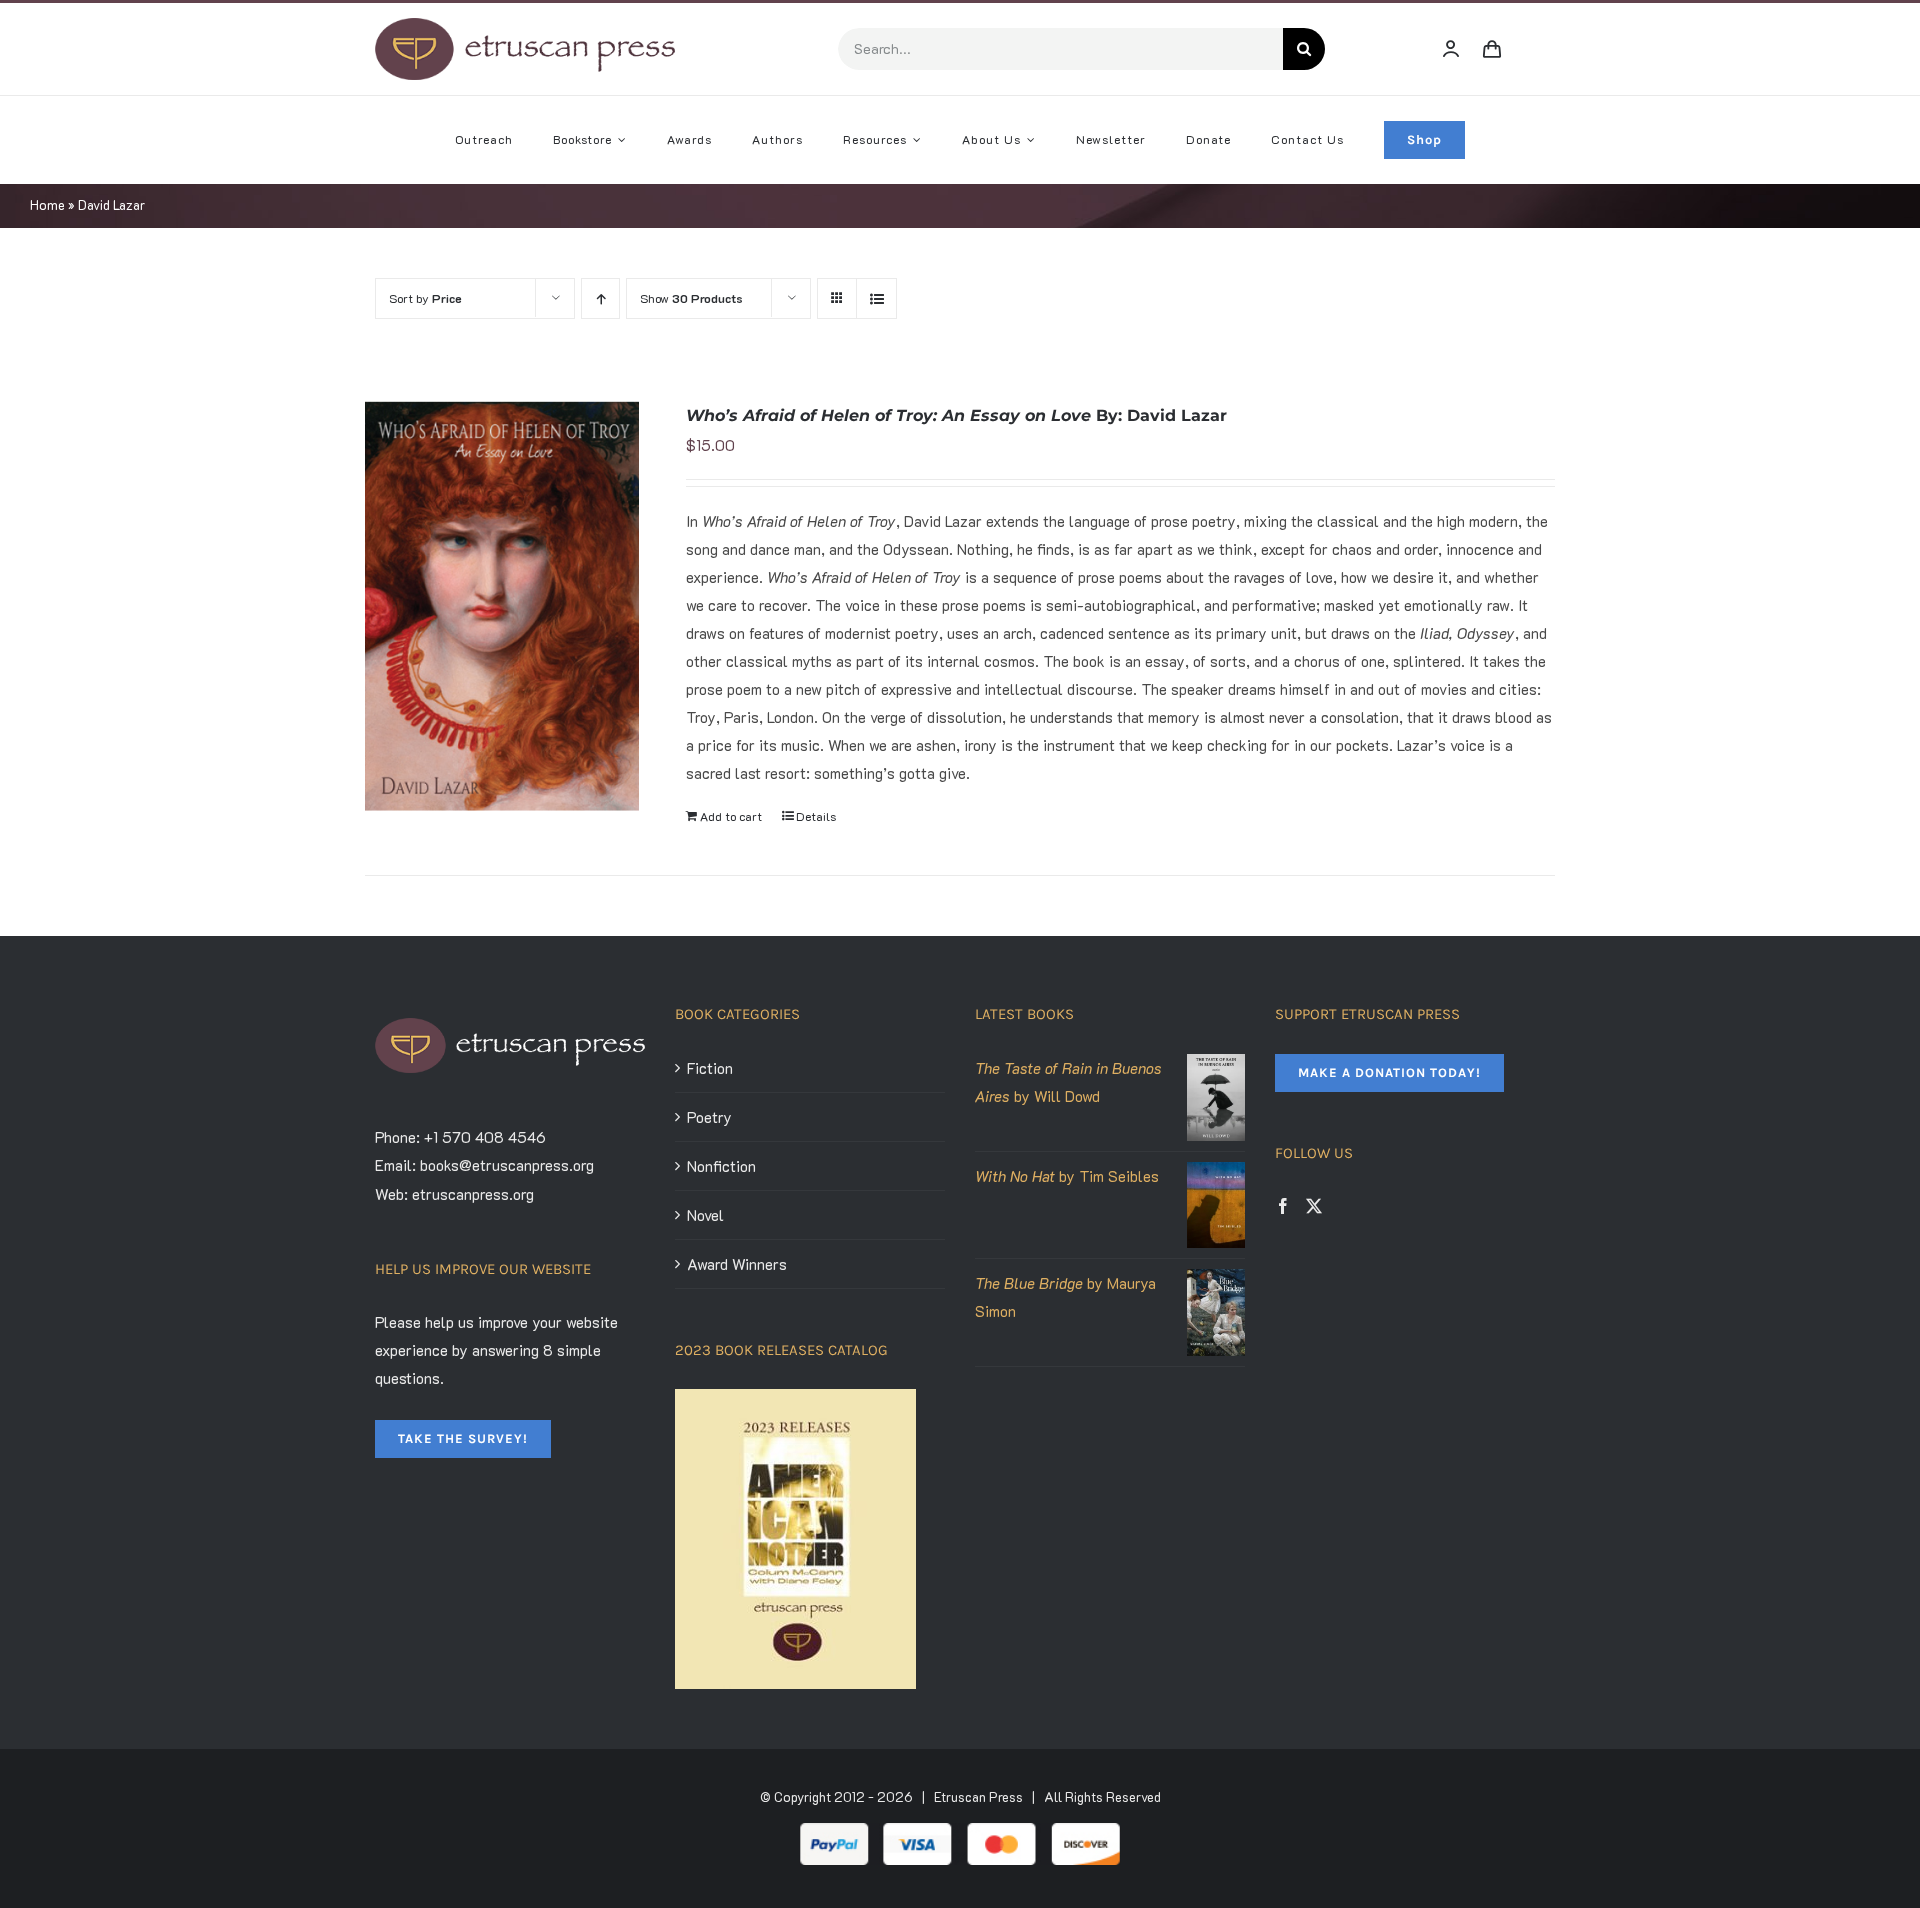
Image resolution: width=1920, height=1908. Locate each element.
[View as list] (876, 298)
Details (816, 816)
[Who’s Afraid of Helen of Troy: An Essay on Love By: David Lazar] (502, 606)
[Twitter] (1314, 1206)
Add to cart (731, 816)
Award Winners (737, 1264)
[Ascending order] (600, 298)
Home (47, 204)
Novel (705, 1215)
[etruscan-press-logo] (525, 25)
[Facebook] (1283, 1206)
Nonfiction (721, 1166)
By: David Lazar (956, 415)
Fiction (710, 1068)
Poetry (709, 1117)
